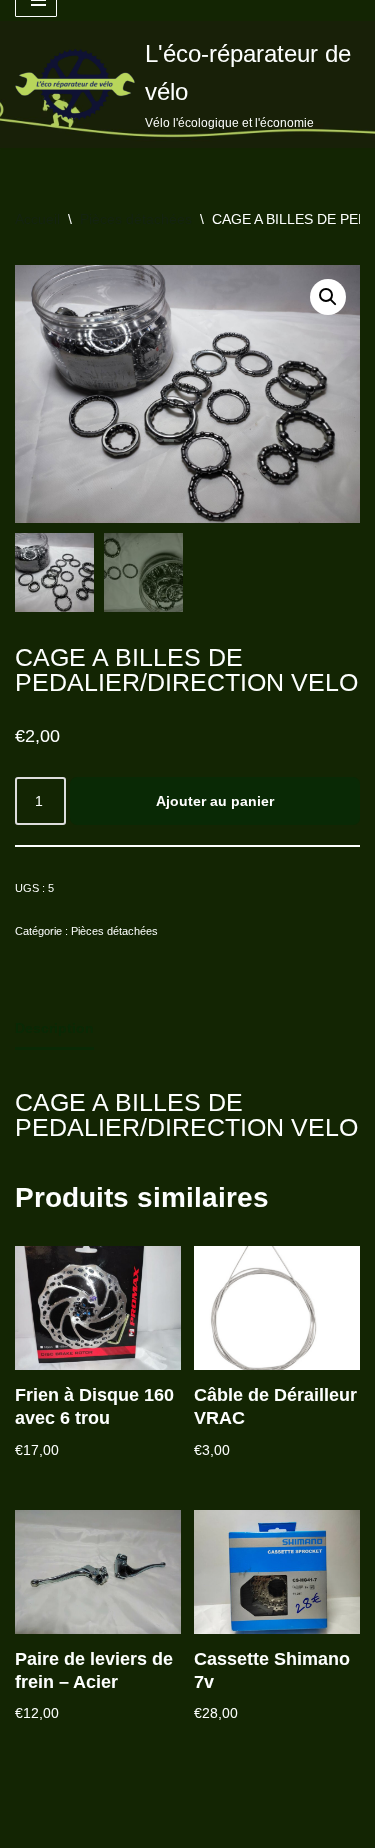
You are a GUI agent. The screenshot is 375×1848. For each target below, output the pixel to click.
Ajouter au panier (215, 801)
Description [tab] (54, 1028)
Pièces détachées (136, 219)
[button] (328, 297)
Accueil (37, 219)
